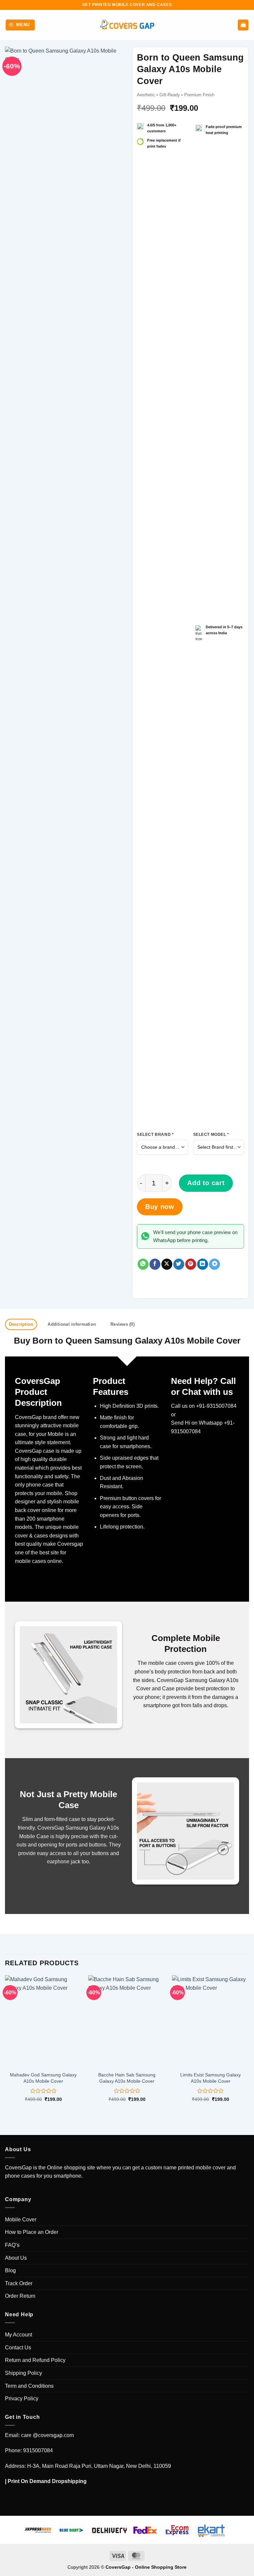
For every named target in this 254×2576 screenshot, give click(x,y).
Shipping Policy (23, 2373)
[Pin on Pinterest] (191, 1264)
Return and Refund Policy (35, 2360)
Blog (10, 2270)
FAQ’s (12, 2245)
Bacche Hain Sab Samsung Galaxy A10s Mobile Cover (127, 2078)
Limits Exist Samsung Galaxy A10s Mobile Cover (211, 2078)
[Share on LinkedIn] (203, 1264)
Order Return (20, 2296)
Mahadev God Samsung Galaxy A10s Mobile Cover (43, 2078)
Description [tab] (21, 1324)
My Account (19, 2335)
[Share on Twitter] (179, 1264)
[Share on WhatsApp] (143, 1264)
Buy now (160, 1207)
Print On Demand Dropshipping (47, 2481)
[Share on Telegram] (214, 1264)
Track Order (19, 2283)
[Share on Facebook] (155, 1264)
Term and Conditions (29, 2386)
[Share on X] (167, 1264)
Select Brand (155, 1134)
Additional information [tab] (72, 1324)
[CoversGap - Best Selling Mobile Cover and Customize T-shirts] (127, 25)
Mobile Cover (21, 2220)
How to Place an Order (32, 2232)
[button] (20, 25)
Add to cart (206, 1183)
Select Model (211, 1134)
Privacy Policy (22, 2398)
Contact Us (18, 2348)
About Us (16, 2258)
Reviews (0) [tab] (123, 1324)
